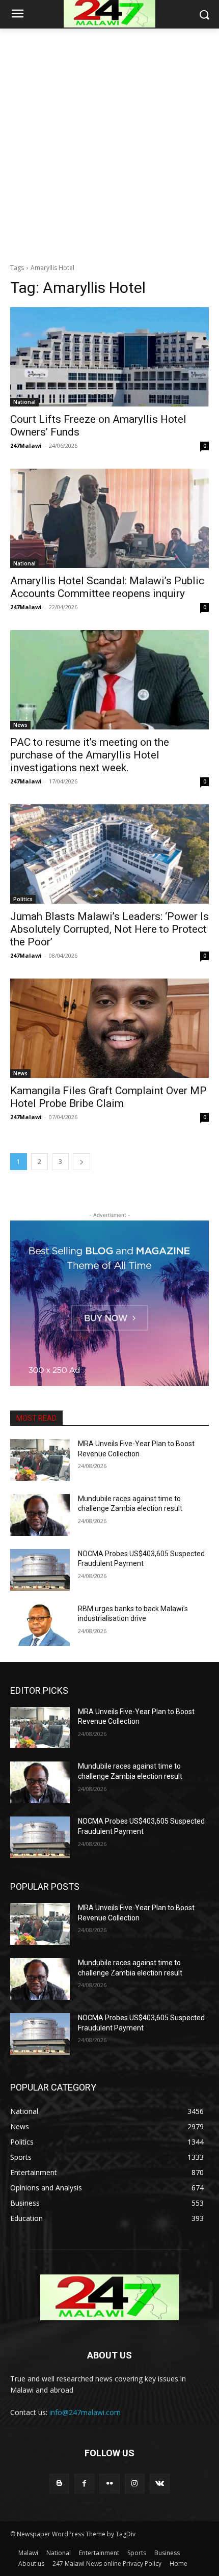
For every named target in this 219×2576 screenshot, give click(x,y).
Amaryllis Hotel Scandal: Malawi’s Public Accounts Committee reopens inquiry (107, 587)
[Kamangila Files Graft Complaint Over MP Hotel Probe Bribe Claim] (109, 1028)
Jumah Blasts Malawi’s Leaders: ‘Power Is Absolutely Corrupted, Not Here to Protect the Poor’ (109, 929)
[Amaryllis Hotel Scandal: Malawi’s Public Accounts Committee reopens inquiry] (109, 518)
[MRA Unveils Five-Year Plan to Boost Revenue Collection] (40, 1460)
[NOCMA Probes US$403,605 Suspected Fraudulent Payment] (40, 1570)
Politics (23, 899)
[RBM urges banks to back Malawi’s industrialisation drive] (40, 1625)
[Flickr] (109, 2484)
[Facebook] (84, 2484)
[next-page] (81, 1162)
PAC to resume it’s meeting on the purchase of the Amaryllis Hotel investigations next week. (90, 755)
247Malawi (26, 445)
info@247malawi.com (85, 2412)
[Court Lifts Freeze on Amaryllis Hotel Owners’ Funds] (109, 357)
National (24, 402)
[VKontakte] (160, 2484)
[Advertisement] (109, 143)
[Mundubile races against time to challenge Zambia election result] (40, 1515)
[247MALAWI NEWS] (109, 2297)
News (20, 725)
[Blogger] (59, 2484)
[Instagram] (135, 2484)
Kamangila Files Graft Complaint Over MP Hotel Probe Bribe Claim (108, 1097)
